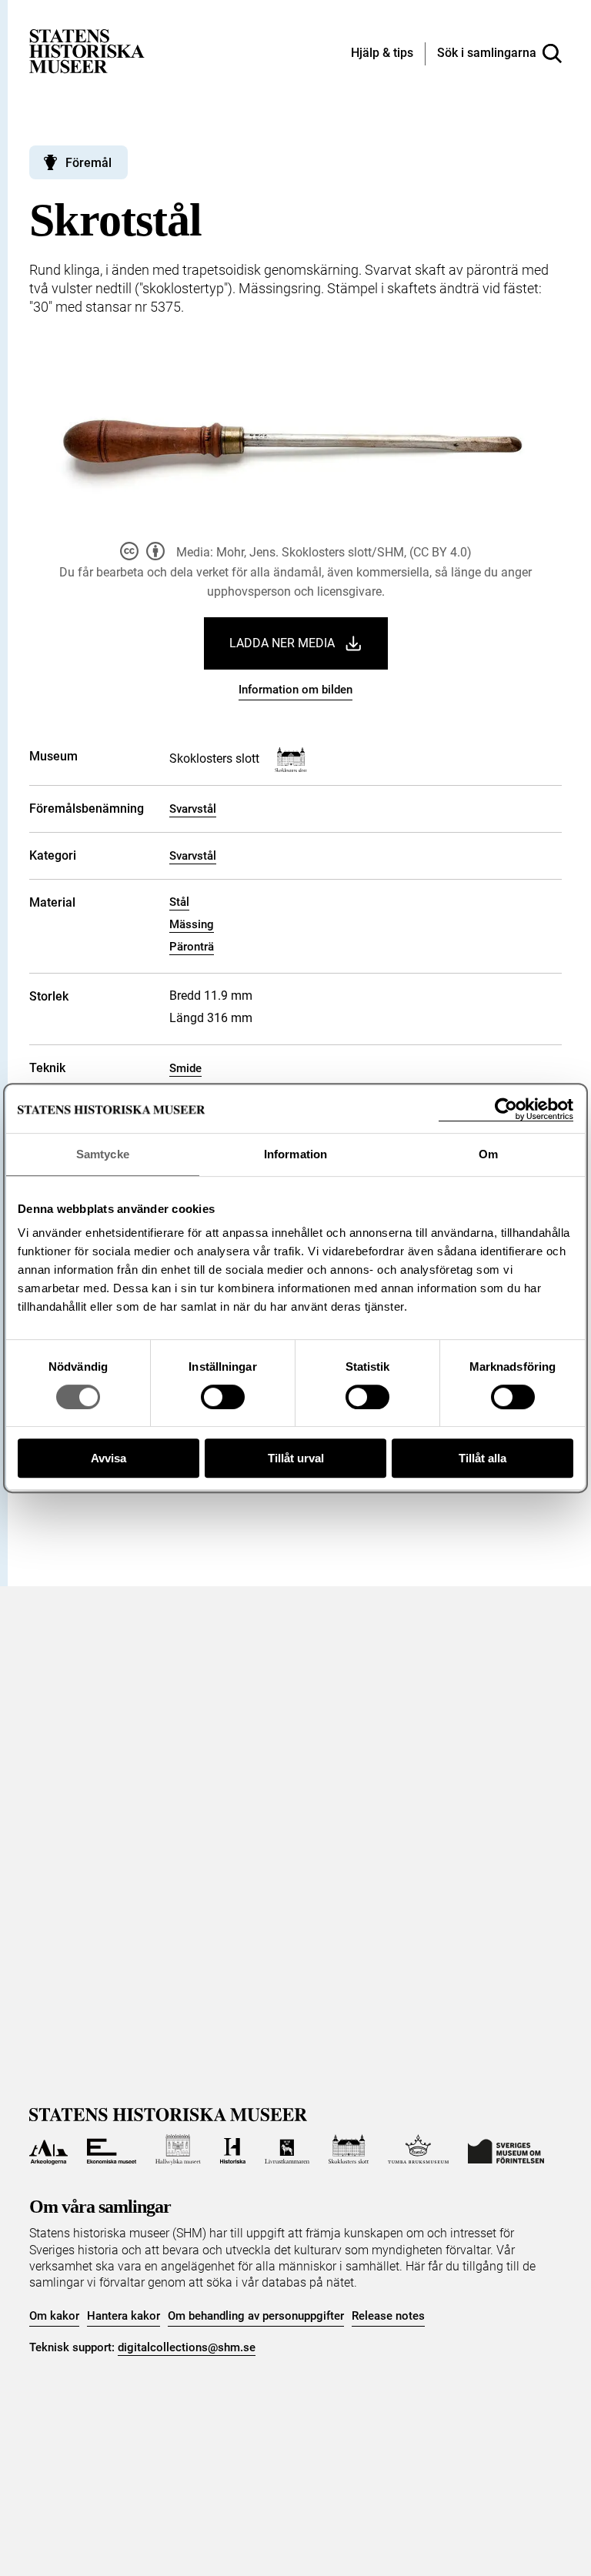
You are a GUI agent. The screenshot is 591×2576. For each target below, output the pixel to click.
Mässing (192, 924)
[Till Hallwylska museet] (178, 2150)
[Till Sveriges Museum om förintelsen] (506, 2150)
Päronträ (192, 947)
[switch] (223, 1397)
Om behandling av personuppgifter (256, 2316)
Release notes (388, 2316)
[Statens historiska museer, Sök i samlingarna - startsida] (87, 50)
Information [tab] (295, 1154)
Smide (185, 1068)
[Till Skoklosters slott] (349, 2150)
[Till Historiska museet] (233, 2150)
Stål (179, 902)
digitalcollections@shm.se (187, 2347)
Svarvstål (193, 809)
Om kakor (54, 2316)
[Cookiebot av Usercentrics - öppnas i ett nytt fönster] (506, 1109)
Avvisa (109, 1458)
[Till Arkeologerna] (48, 2150)
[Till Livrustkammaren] (287, 2150)
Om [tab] (488, 1154)
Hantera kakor (124, 2316)
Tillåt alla (482, 1458)
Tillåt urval (296, 1458)
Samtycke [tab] (103, 1154)
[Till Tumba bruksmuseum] (419, 2150)
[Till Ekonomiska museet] (112, 2150)
